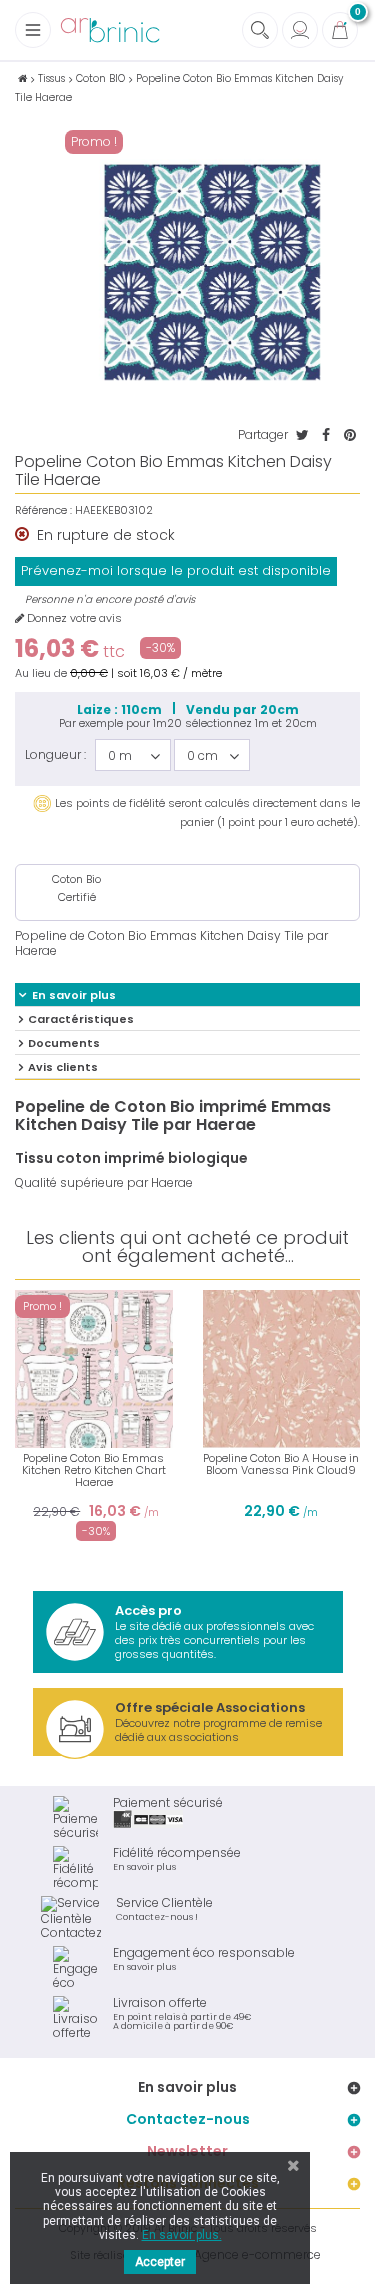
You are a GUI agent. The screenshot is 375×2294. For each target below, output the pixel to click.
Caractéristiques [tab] (81, 1019)
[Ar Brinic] (110, 30)
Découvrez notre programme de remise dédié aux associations (218, 1721)
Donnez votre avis (73, 618)
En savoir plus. (182, 2235)
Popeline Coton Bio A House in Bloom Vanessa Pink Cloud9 (281, 1464)
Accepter (160, 2262)
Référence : (43, 510)
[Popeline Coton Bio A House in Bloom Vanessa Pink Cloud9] (282, 1369)
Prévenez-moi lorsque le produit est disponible (176, 570)
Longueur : (55, 754)
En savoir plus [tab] (74, 995)
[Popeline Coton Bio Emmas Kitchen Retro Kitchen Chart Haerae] (94, 1369)
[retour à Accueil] (22, 78)
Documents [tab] (64, 1043)
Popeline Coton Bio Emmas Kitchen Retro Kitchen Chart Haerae (94, 1470)
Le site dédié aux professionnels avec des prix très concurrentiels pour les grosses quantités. (214, 1631)
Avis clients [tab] (63, 1067)
